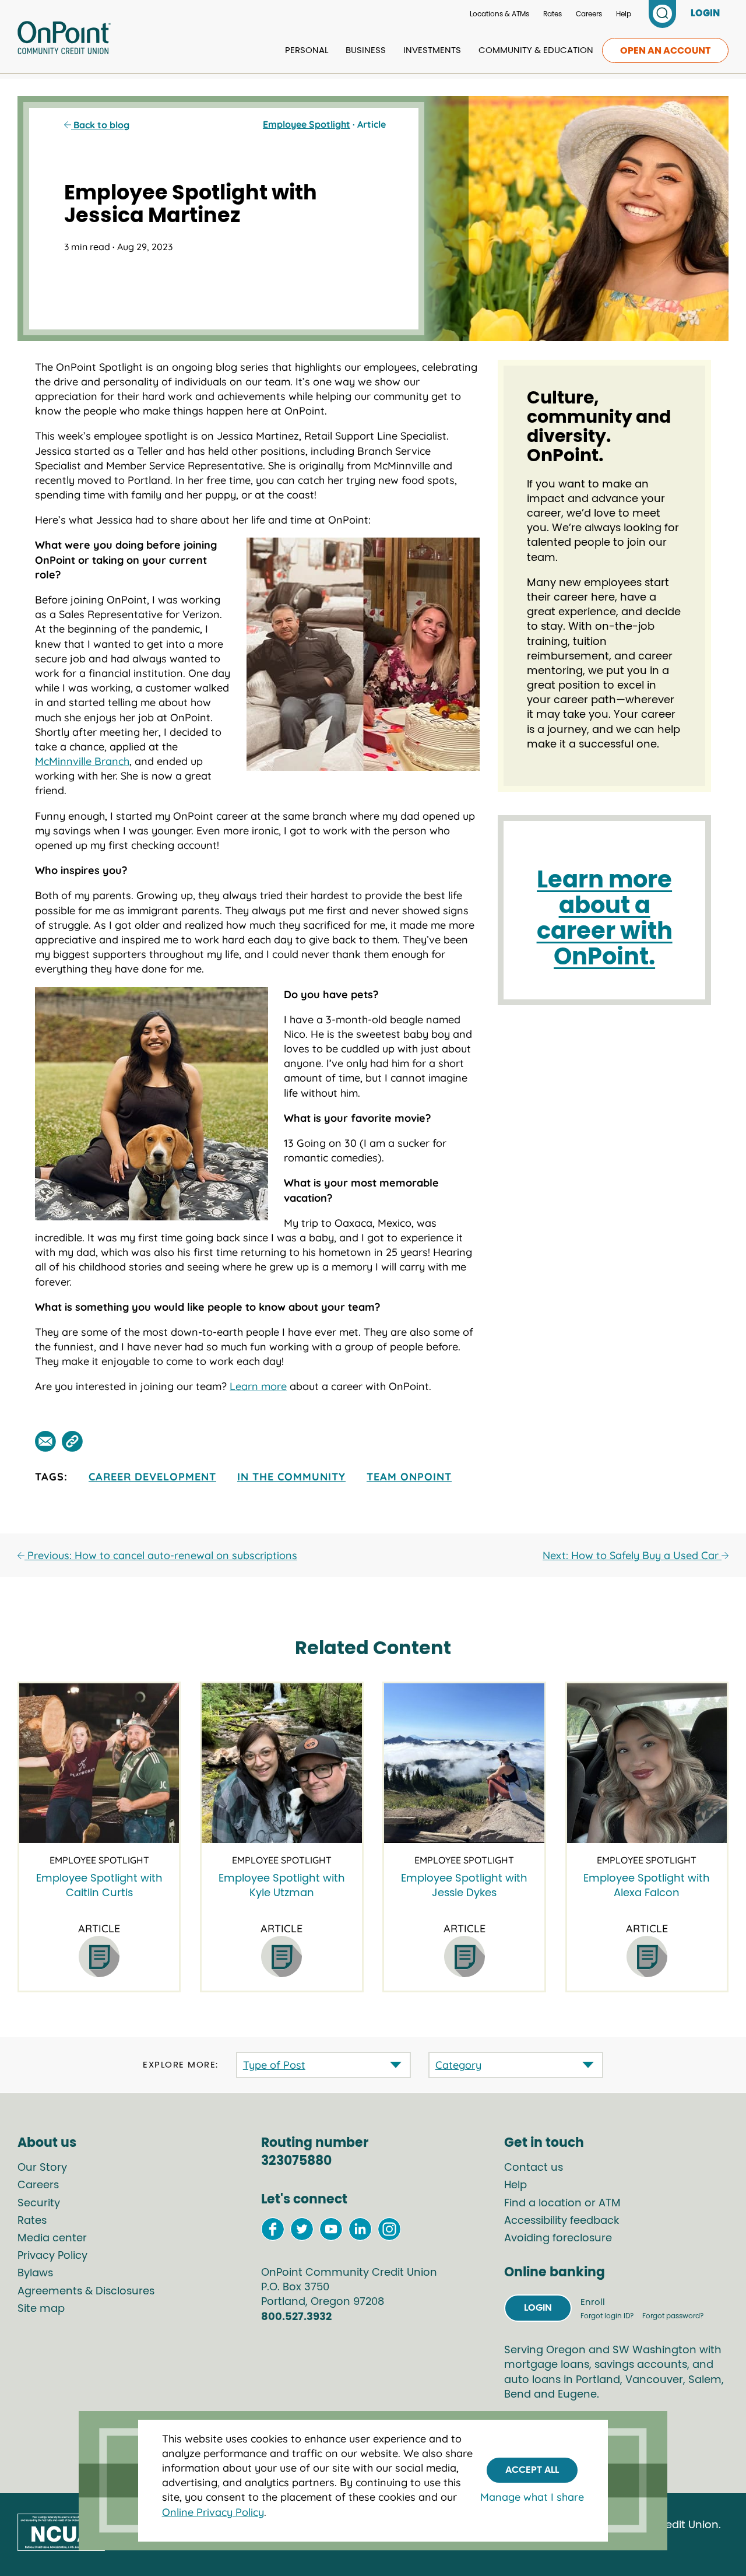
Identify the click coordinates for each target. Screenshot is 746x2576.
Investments (432, 50)
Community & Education (536, 50)
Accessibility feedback (562, 2221)
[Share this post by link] (72, 1441)
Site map (41, 2309)
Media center (52, 2238)
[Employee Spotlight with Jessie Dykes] (464, 1763)
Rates (553, 14)
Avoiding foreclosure (558, 2238)
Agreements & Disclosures (86, 2291)
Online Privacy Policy (213, 2512)
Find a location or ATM (562, 2203)
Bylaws (35, 2273)
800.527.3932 (296, 2317)
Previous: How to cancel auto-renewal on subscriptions (161, 1555)
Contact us (534, 2168)
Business (366, 50)
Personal (307, 50)
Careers (589, 14)
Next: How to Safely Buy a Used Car (632, 1555)
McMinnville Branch (82, 761)
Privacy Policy (52, 2256)
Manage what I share (532, 2497)
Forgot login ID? (608, 2316)
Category (458, 2065)
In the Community (291, 1477)
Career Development (152, 1477)
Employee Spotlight (307, 124)
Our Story (42, 2168)
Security (39, 2203)
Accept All (532, 2470)
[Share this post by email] (45, 1441)
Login (538, 2308)
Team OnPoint (409, 1477)
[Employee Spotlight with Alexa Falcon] (647, 1763)
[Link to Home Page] (64, 40)
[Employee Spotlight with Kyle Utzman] (281, 1763)
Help (624, 14)
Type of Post (274, 2065)
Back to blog (100, 125)
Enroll (593, 2302)
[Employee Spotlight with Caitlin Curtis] (99, 1763)
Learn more (258, 1386)
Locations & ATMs (499, 14)
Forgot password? (673, 2316)
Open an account (665, 51)
